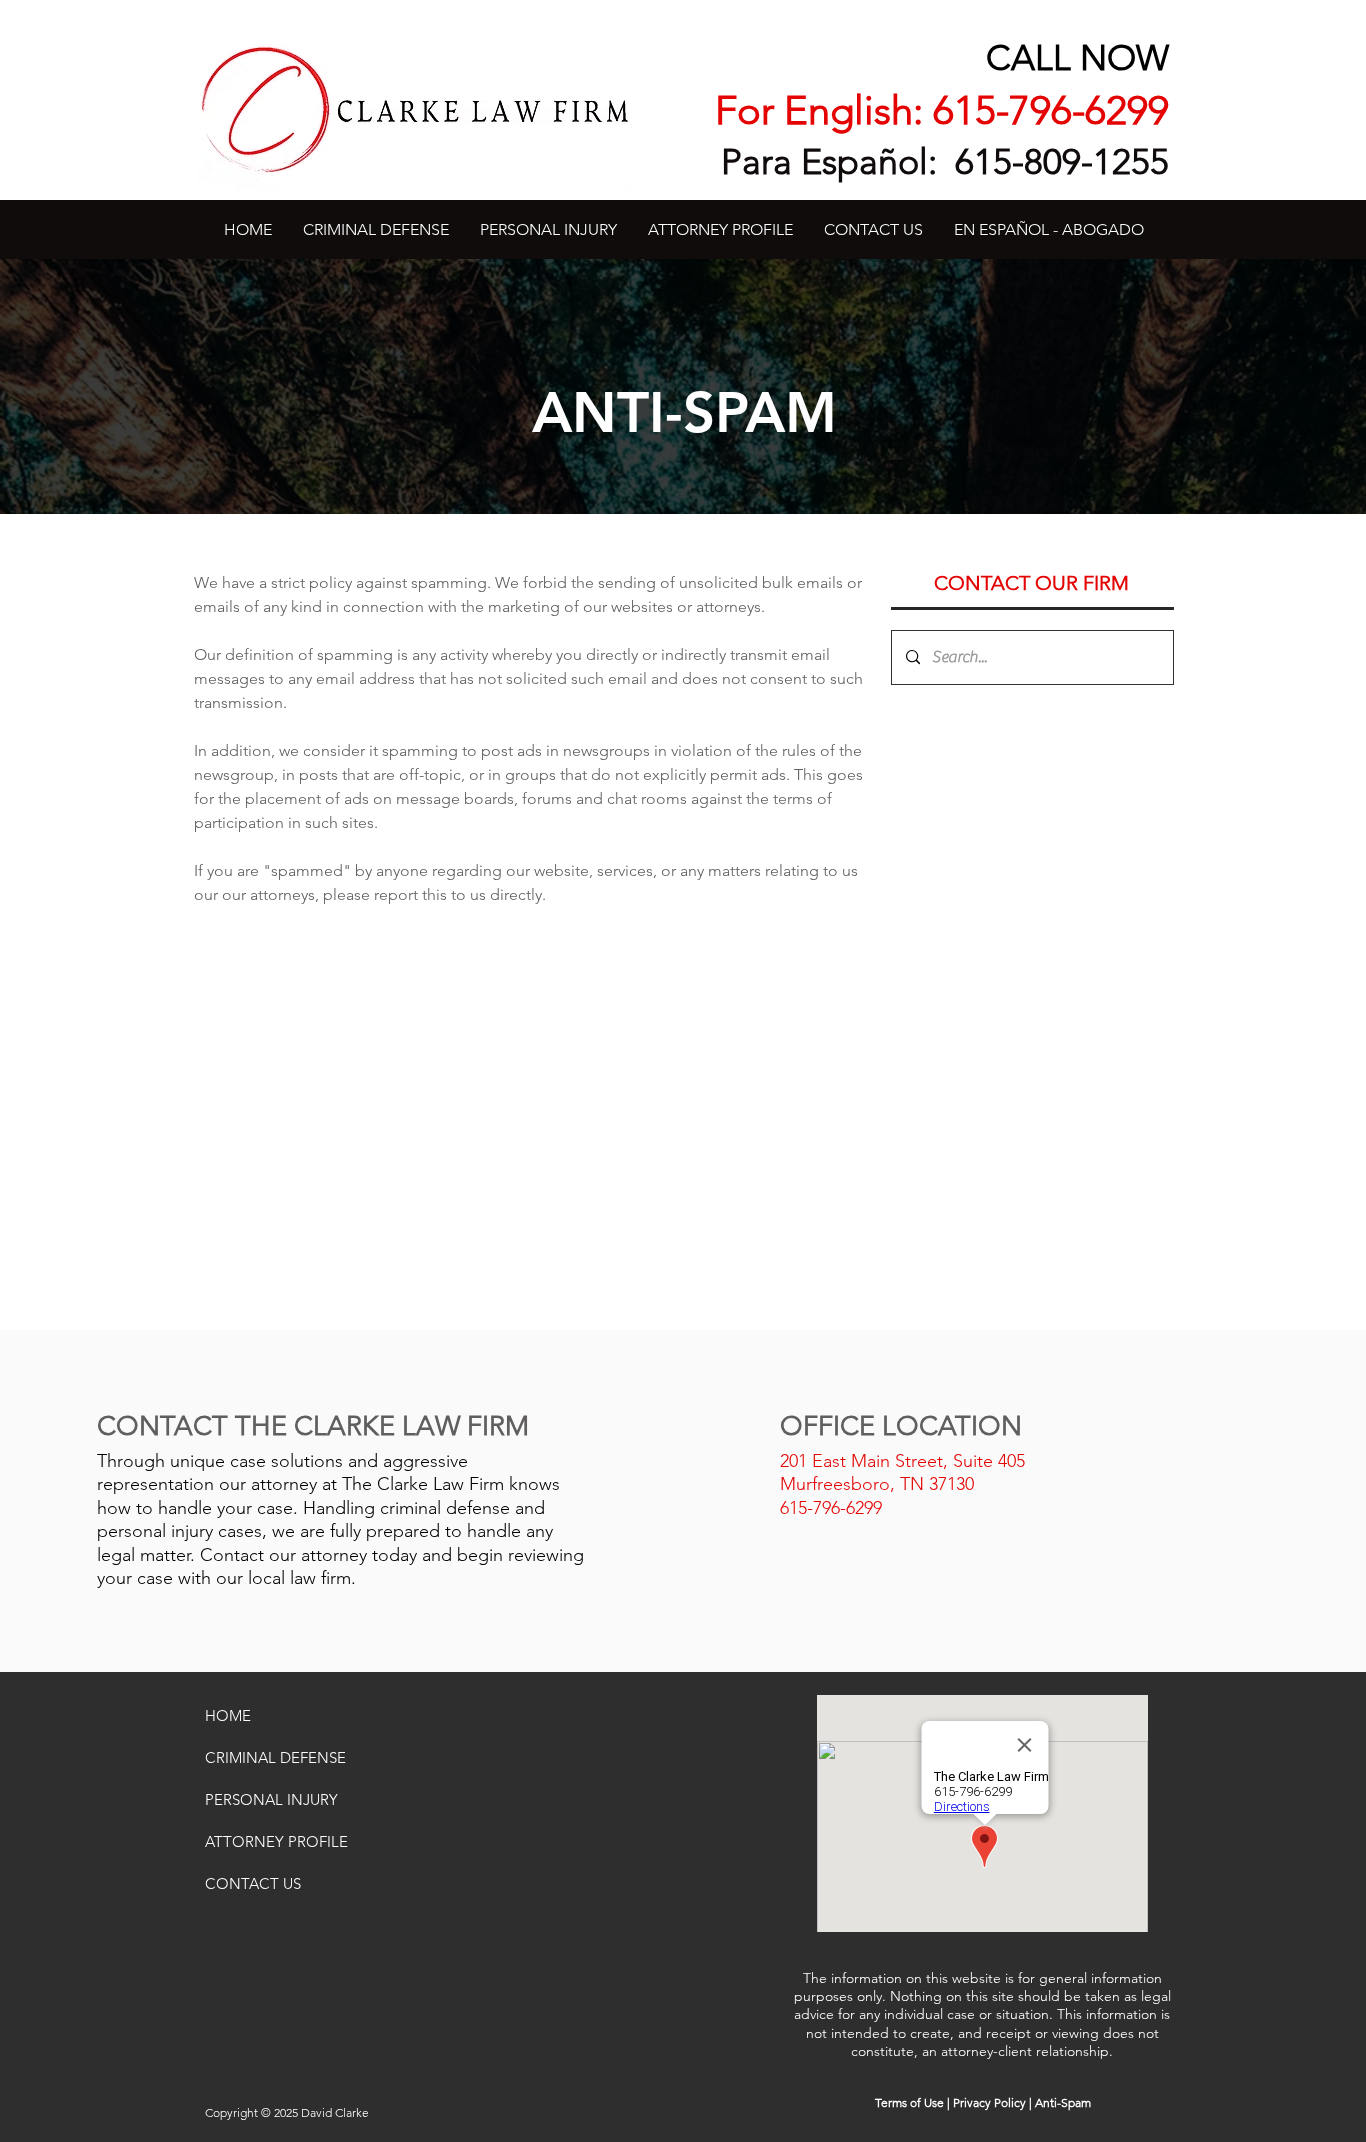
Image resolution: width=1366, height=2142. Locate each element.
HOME (228, 1715)
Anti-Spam (1063, 2102)
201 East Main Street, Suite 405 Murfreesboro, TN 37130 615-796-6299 (902, 1484)
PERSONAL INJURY (271, 1799)
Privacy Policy (989, 2102)
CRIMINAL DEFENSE (275, 1757)
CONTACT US (253, 1883)
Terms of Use (909, 2102)
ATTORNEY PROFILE (276, 1841)
